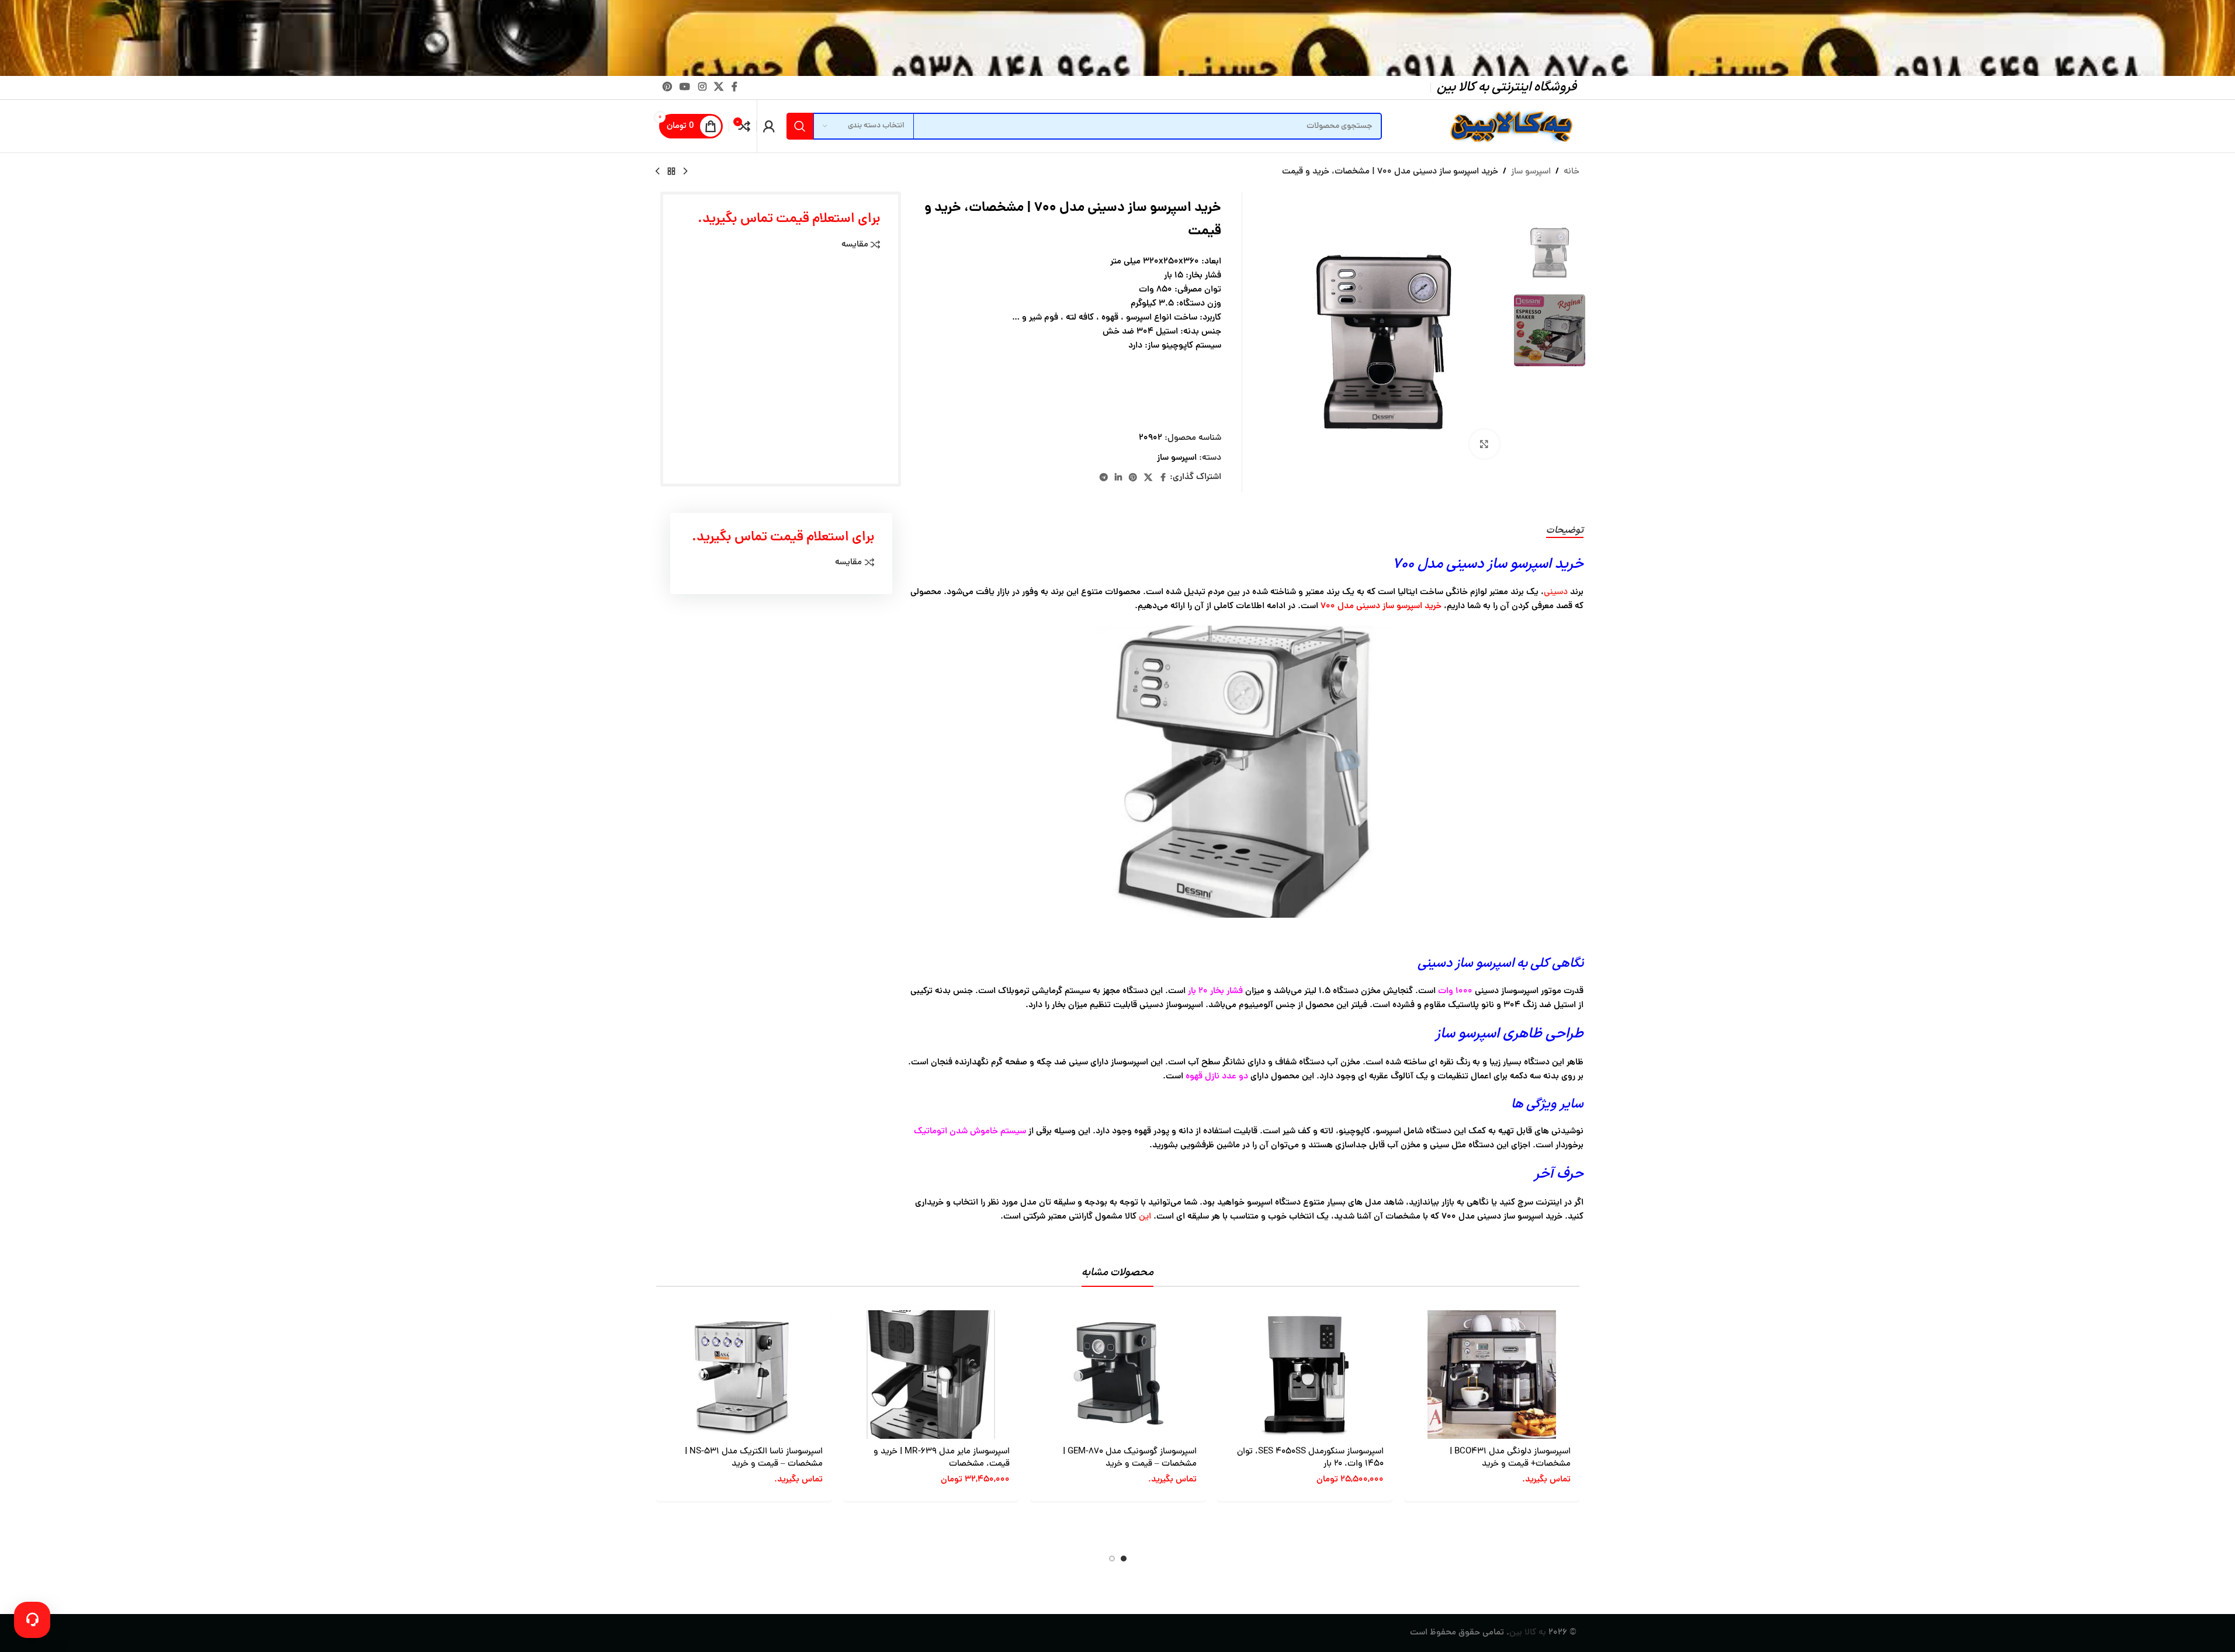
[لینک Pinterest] (668, 87)
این (1145, 1217)
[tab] (1565, 531)
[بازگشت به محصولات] (671, 172)
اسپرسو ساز (1531, 172)
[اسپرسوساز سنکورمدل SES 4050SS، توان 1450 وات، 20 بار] (1305, 1375)
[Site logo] (1510, 127)
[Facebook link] (734, 87)
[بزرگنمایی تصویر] (1484, 444)
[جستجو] (800, 126)
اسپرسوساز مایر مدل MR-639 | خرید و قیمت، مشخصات (942, 1458)
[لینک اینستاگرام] (702, 87)
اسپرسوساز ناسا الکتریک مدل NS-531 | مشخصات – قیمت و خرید (754, 1458)
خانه (1572, 172)
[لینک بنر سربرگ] (1117, 38)
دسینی (1556, 593)
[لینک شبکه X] (718, 87)
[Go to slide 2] (1112, 1559)
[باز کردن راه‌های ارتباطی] (32, 1620)
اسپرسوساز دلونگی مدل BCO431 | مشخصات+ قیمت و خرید (1510, 1458)
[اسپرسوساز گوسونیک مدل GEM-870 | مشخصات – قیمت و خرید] (1118, 1375)
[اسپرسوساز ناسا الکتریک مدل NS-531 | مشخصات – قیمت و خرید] (744, 1375)
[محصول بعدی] (657, 172)
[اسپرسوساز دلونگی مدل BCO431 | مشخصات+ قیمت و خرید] (1492, 1375)
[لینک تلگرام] (1104, 478)
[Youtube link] (685, 87)
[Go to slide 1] (1124, 1559)
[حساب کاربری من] (769, 126)
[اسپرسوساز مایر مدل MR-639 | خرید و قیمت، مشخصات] (931, 1375)
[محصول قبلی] (685, 172)
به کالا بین (1528, 1633)
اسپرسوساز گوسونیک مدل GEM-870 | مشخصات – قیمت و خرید (1130, 1458)
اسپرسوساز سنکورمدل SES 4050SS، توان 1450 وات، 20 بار (1310, 1458)
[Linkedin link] (1118, 478)
